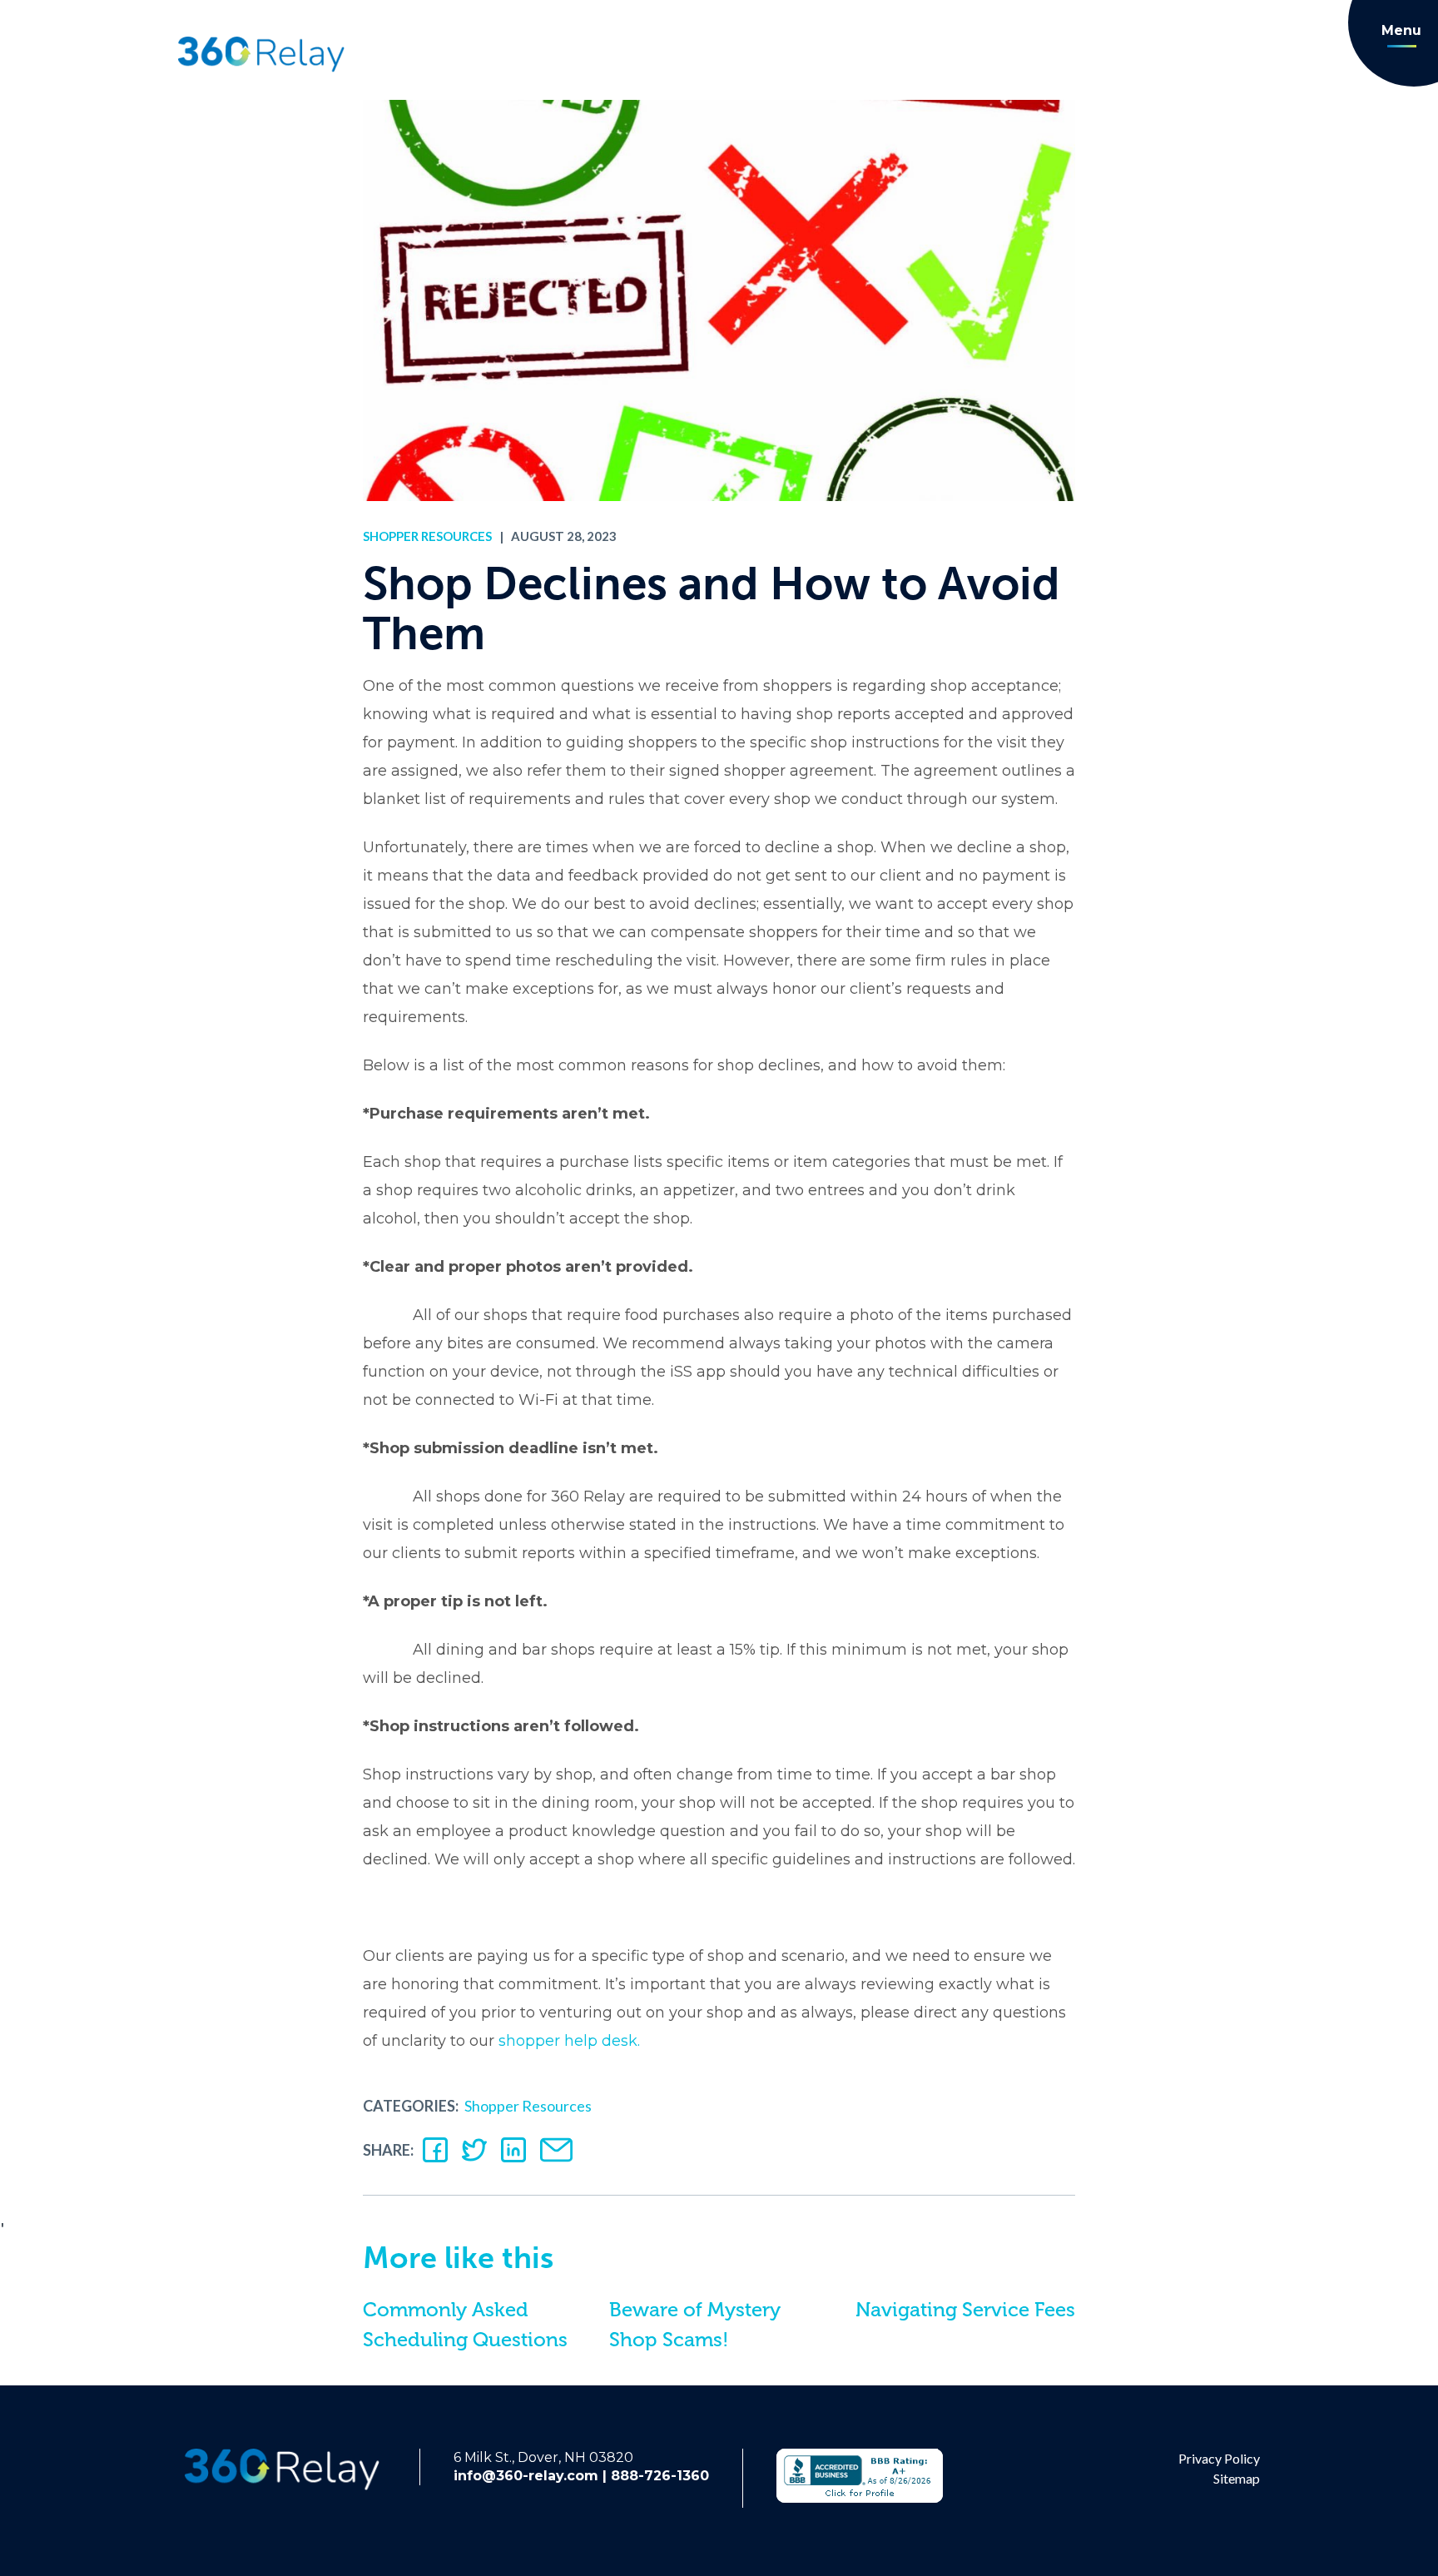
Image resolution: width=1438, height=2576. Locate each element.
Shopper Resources (427, 536)
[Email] (556, 2150)
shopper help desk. (569, 2041)
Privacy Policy (1219, 2458)
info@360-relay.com (526, 2476)
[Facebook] (435, 2150)
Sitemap (1237, 2478)
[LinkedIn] (513, 2150)
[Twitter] (474, 2150)
